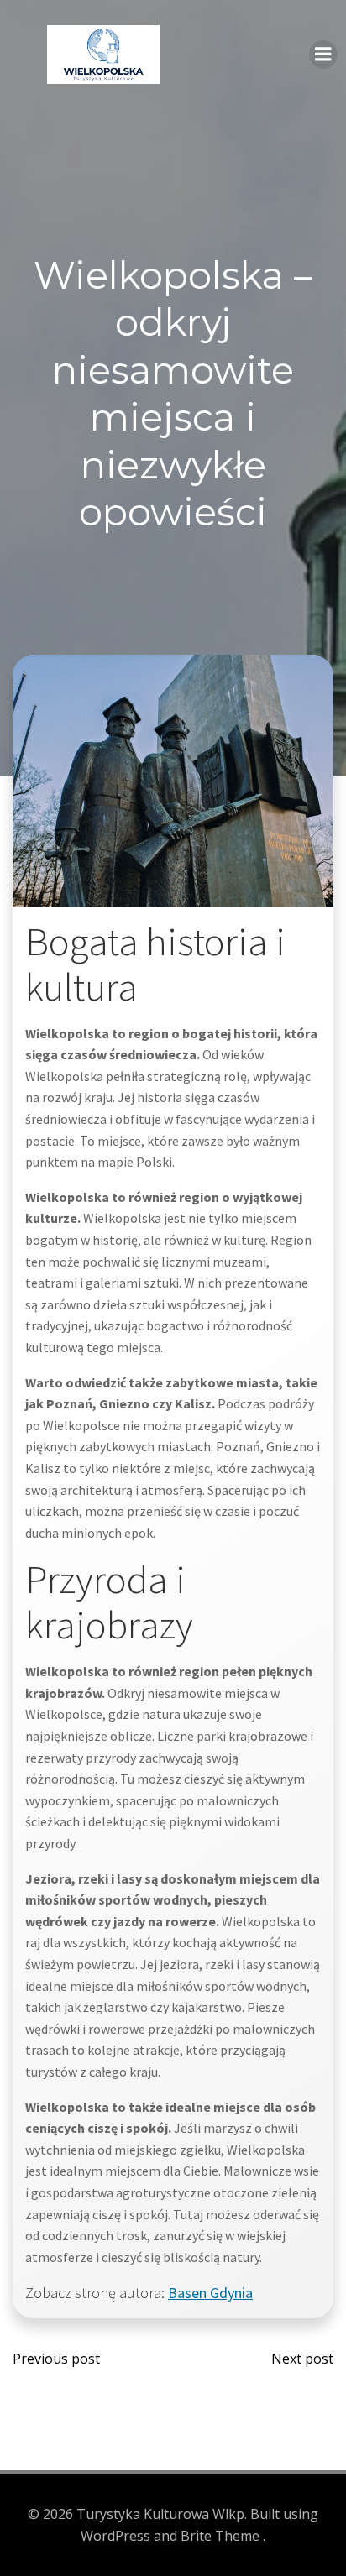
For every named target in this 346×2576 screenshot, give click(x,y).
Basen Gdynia (210, 2293)
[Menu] (323, 55)
